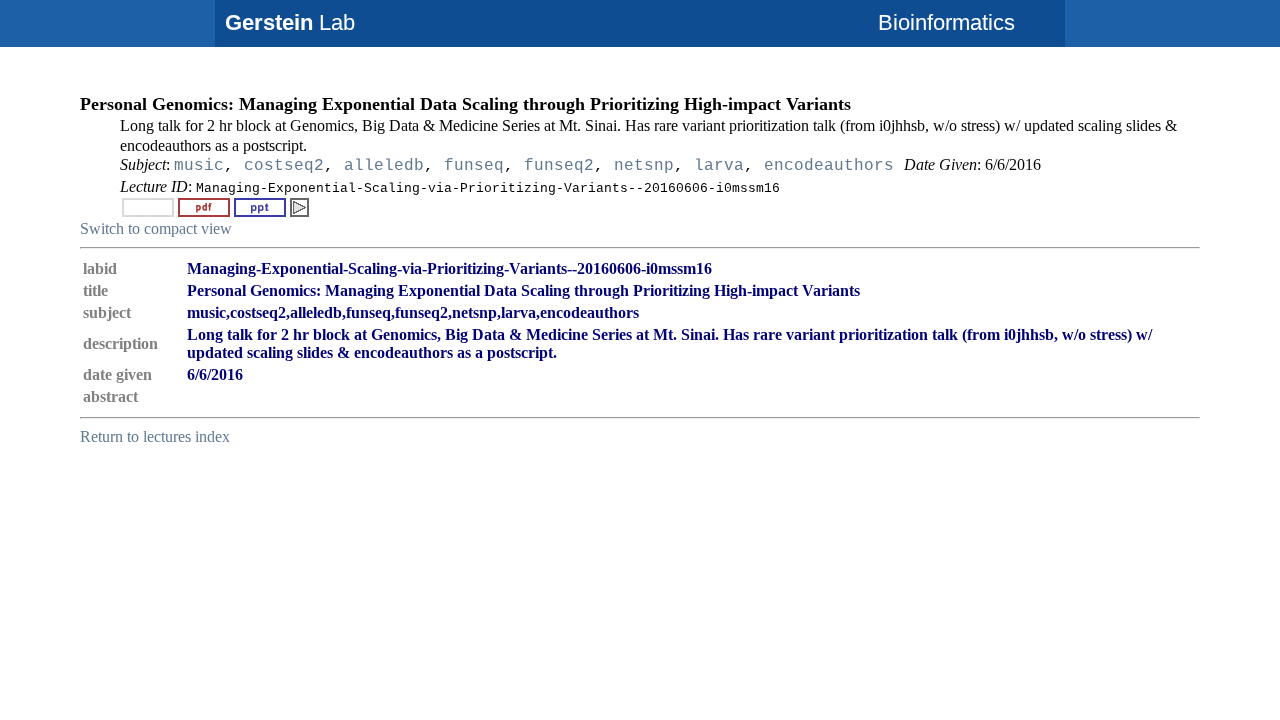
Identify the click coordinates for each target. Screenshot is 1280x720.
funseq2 (559, 166)
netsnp (644, 166)
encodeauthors (829, 166)
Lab (290, 22)
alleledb (384, 166)
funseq (474, 166)
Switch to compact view (156, 228)
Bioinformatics (946, 22)
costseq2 (284, 166)
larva (719, 166)
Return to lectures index (155, 436)
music (199, 166)
